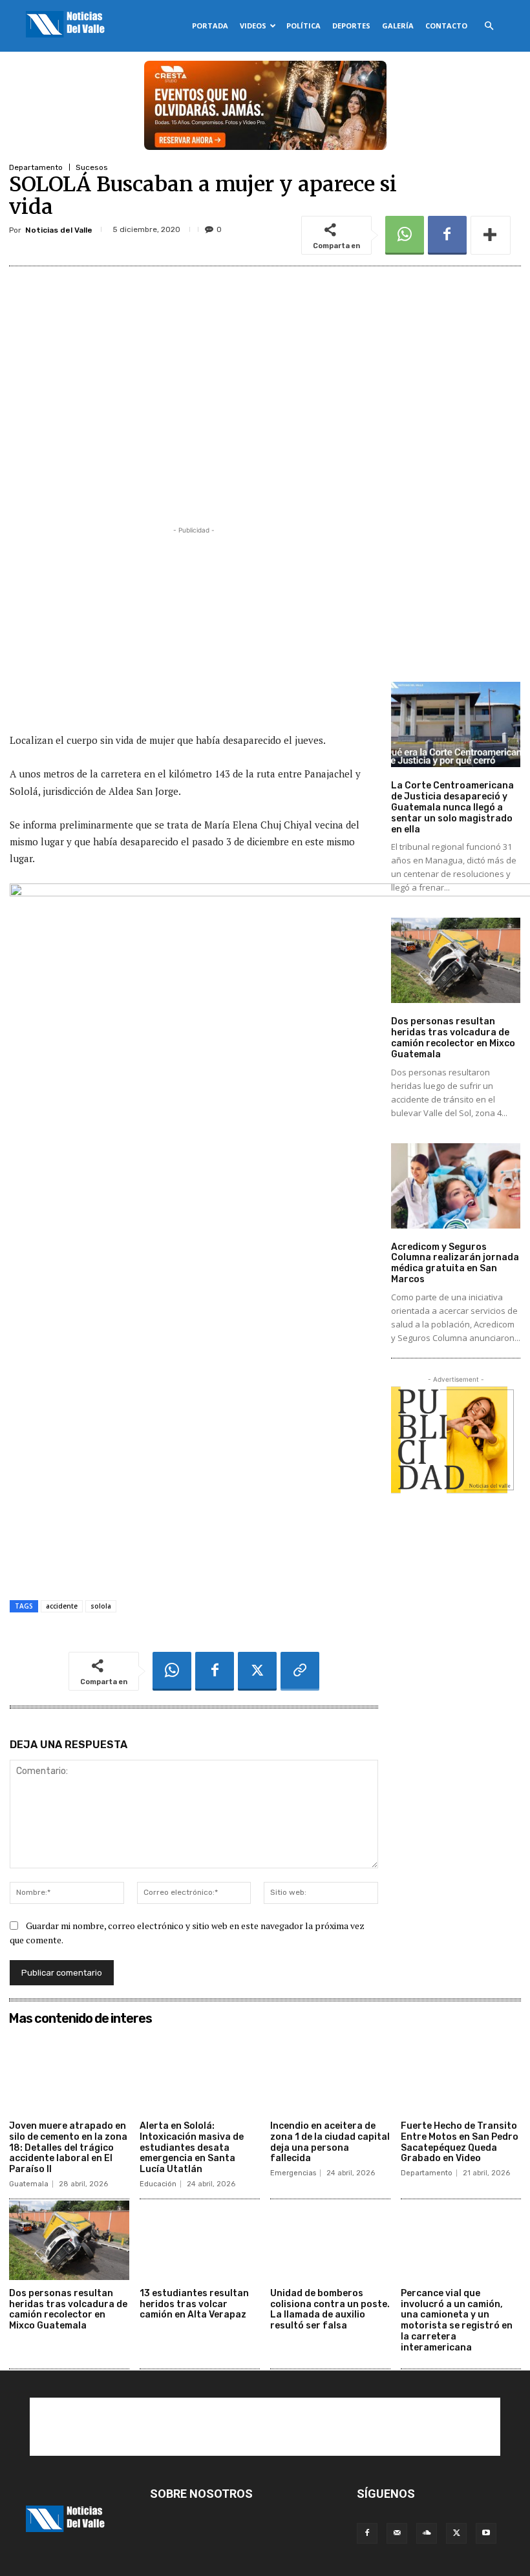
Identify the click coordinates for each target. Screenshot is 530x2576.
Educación (158, 2184)
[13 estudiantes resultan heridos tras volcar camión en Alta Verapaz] (200, 2240)
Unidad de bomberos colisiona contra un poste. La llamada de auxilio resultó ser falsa (330, 2309)
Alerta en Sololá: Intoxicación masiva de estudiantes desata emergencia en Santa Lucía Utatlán (192, 2148)
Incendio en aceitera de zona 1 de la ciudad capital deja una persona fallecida (330, 2142)
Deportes (351, 26)
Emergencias (293, 2173)
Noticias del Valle (59, 230)
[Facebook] (447, 235)
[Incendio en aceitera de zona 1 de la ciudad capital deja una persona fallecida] (330, 2073)
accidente (62, 1606)
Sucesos (92, 167)
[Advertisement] (194, 628)
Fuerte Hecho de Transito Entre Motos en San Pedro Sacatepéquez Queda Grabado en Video (460, 2142)
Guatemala (29, 2184)
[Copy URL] (300, 1671)
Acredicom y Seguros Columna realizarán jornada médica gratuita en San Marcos (455, 1263)
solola (101, 1606)
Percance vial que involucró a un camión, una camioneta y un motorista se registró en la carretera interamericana (457, 2320)
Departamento (36, 167)
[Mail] (397, 2533)
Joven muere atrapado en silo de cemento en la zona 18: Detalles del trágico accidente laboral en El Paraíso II (68, 2148)
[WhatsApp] (405, 235)
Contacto (446, 26)
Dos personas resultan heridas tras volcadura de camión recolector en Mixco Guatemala (453, 1038)
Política (303, 26)
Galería (398, 26)
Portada (210, 26)
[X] (257, 1671)
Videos (253, 26)
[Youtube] (486, 2533)
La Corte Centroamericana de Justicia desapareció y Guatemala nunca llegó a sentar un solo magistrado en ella (452, 807)
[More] (491, 235)
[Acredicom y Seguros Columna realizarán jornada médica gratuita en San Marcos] (456, 1186)
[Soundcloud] (427, 2533)
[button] (489, 26)
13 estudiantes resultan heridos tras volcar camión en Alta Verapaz (194, 2304)
